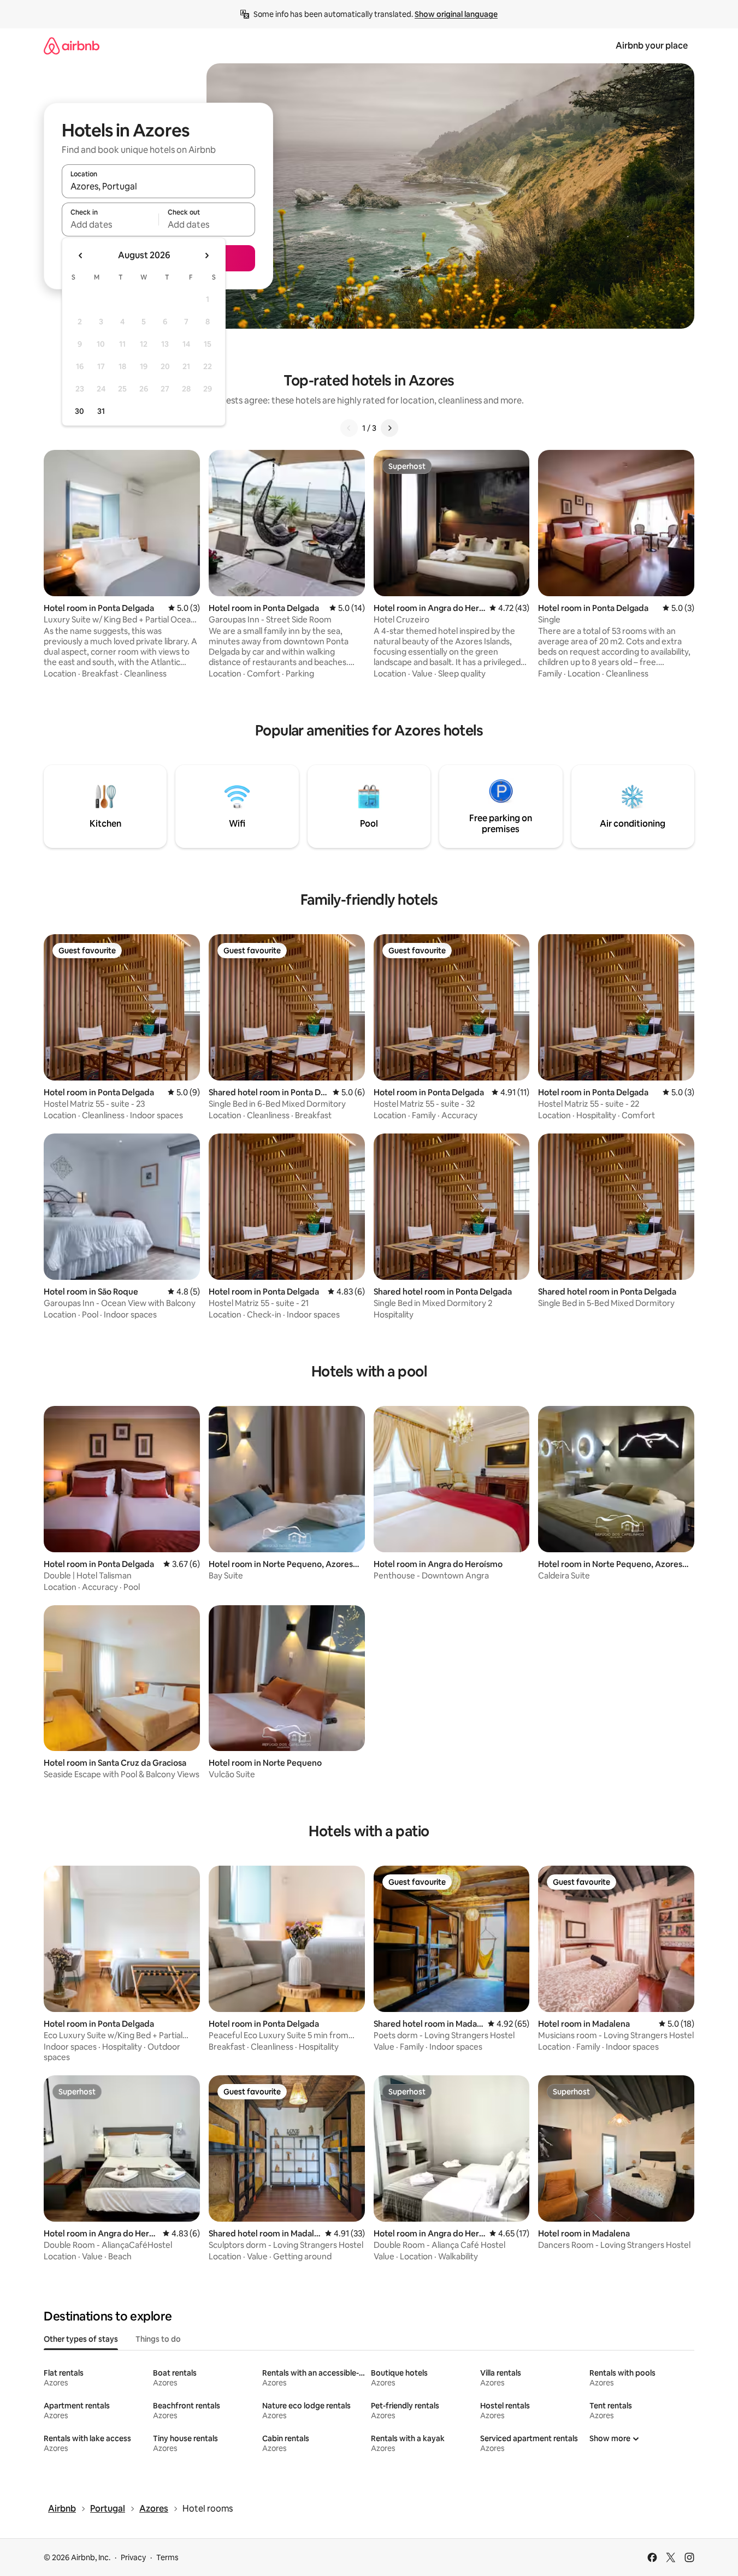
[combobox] (158, 186)
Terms (167, 2557)
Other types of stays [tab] (81, 2339)
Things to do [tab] (158, 2339)
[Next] (389, 428)
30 (79, 411)
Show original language (456, 14)
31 (101, 411)
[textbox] (110, 224)
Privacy (133, 2557)
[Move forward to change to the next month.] (206, 256)
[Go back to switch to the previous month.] (81, 256)
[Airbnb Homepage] (72, 46)
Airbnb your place (652, 46)
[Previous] (349, 428)
